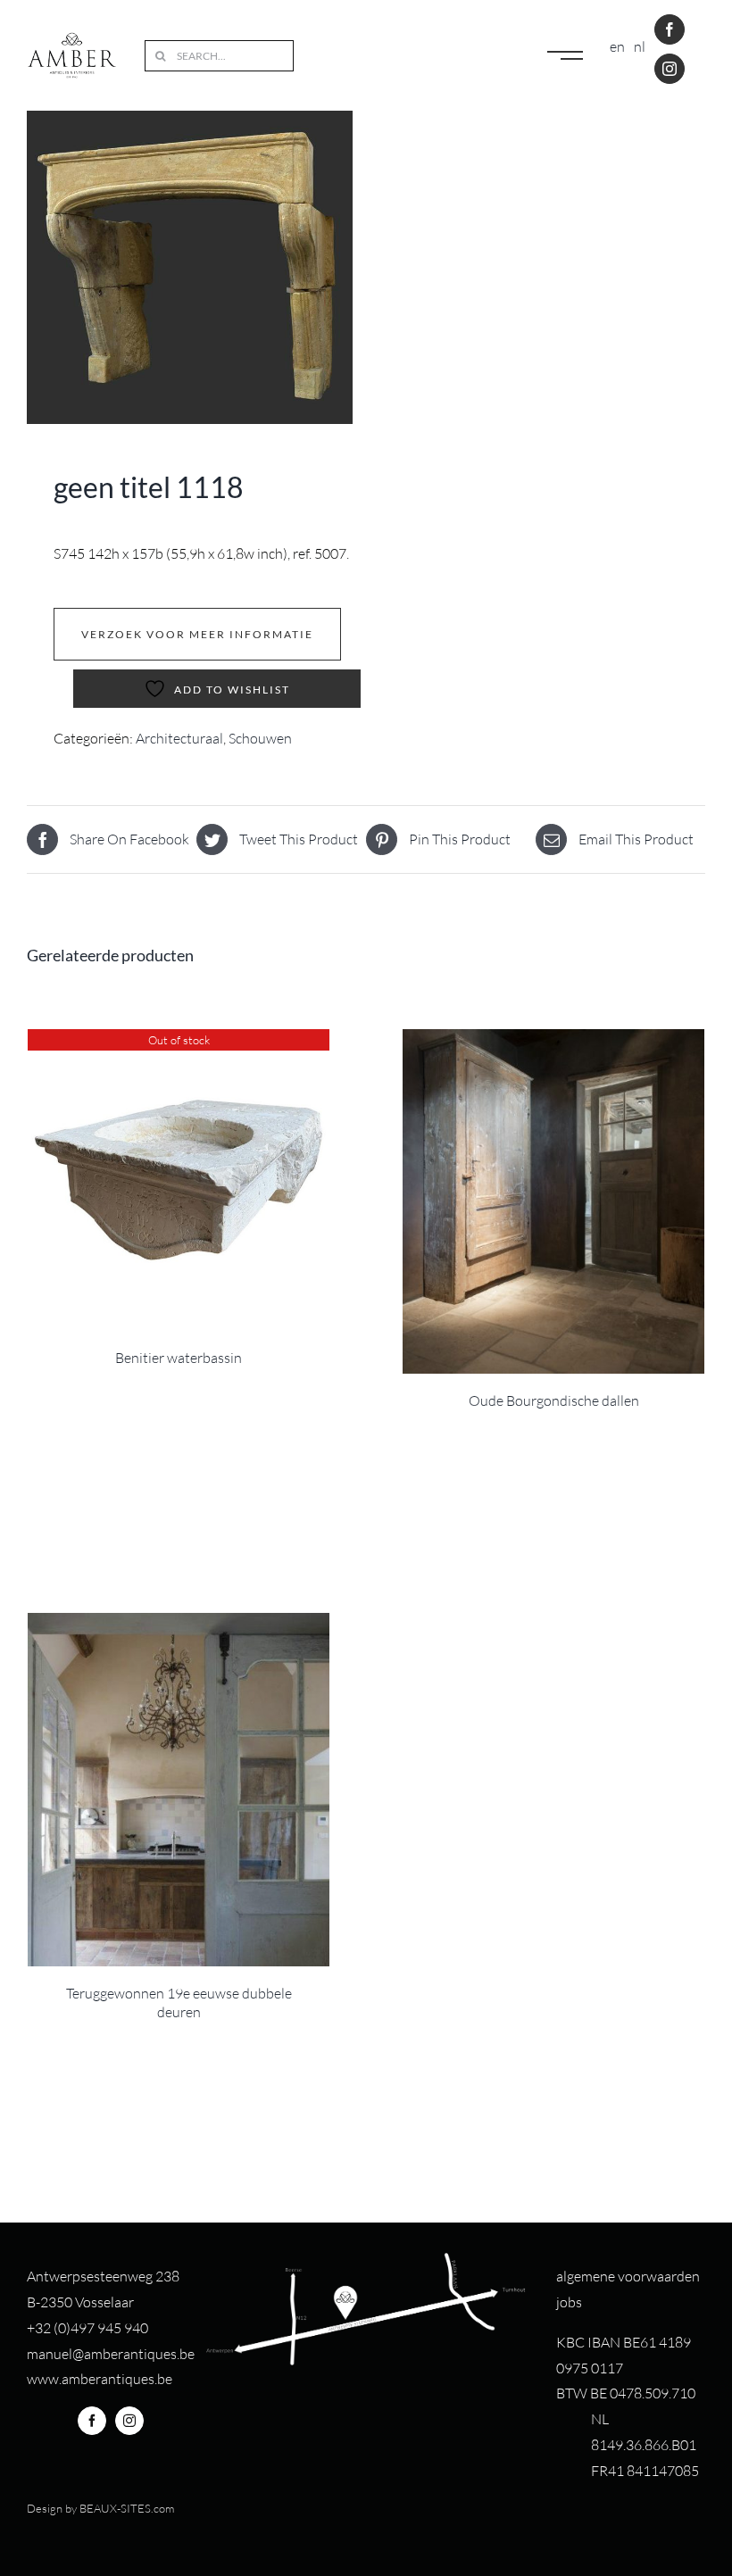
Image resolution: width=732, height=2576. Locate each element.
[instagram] (670, 69)
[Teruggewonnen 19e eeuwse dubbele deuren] (179, 1790)
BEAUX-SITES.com (127, 2508)
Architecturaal (179, 738)
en (617, 46)
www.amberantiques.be (100, 2379)
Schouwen (260, 738)
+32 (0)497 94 (70, 2328)
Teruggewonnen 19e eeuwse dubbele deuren (179, 2003)
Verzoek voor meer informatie (197, 634)
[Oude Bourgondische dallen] (553, 1201)
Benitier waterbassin (179, 1358)
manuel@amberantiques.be (111, 2354)
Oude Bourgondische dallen (554, 1400)
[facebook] (670, 29)
